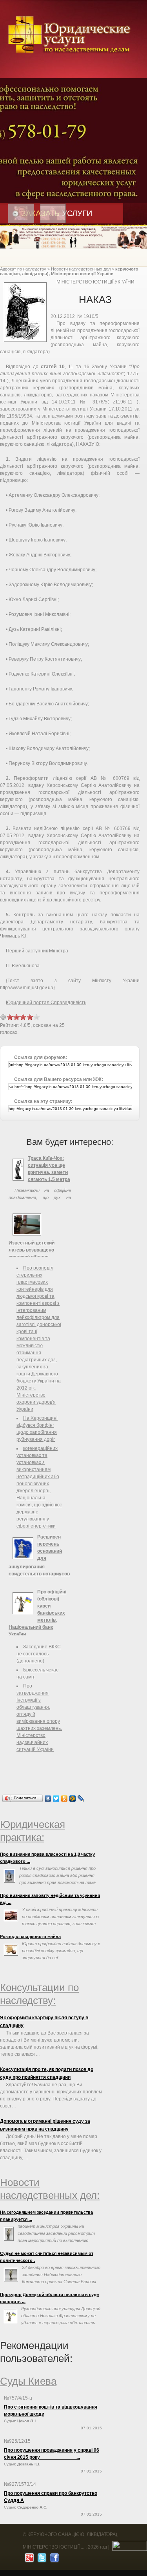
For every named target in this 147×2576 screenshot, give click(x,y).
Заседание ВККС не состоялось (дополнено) (39, 1654)
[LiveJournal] (81, 1798)
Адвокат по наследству (23, 269)
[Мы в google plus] (28, 2560)
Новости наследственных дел (81, 269)
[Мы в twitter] (41, 2560)
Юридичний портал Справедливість (46, 1003)
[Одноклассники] (64, 1798)
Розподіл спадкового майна (30, 1937)
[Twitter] (56, 1798)
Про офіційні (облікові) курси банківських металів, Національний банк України (37, 1613)
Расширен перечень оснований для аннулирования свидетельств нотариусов (39, 1555)
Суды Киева (28, 2381)
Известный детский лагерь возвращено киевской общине (32, 1250)
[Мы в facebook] (54, 2560)
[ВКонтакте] (48, 1798)
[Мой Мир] (73, 1798)
